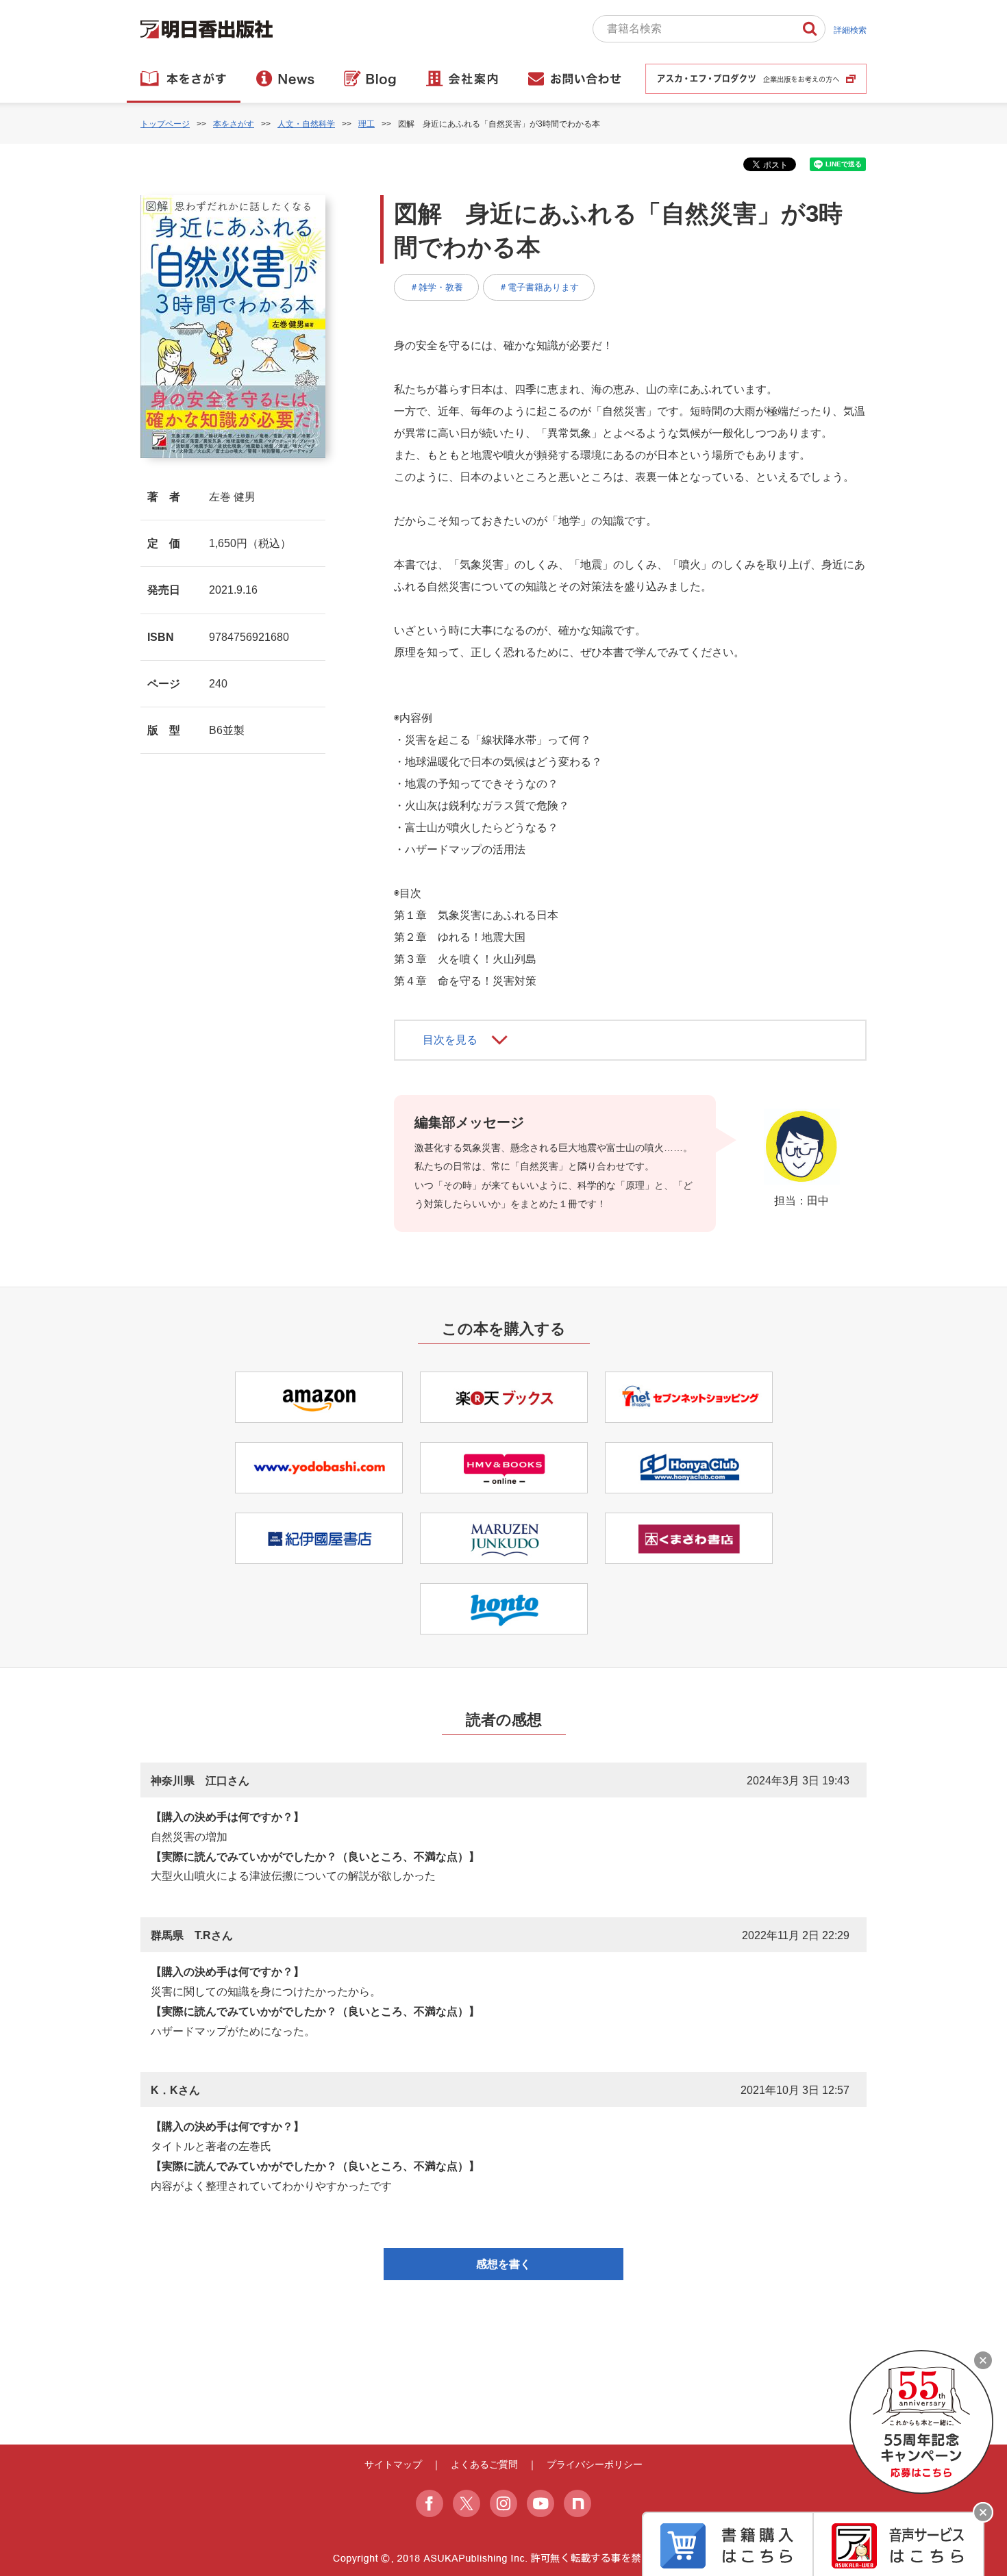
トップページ (165, 124)
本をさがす (234, 124)
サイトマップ (393, 2464)
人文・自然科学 (306, 124)
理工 (366, 124)
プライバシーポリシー (595, 2464)
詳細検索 (850, 30)
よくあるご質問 (484, 2464)
